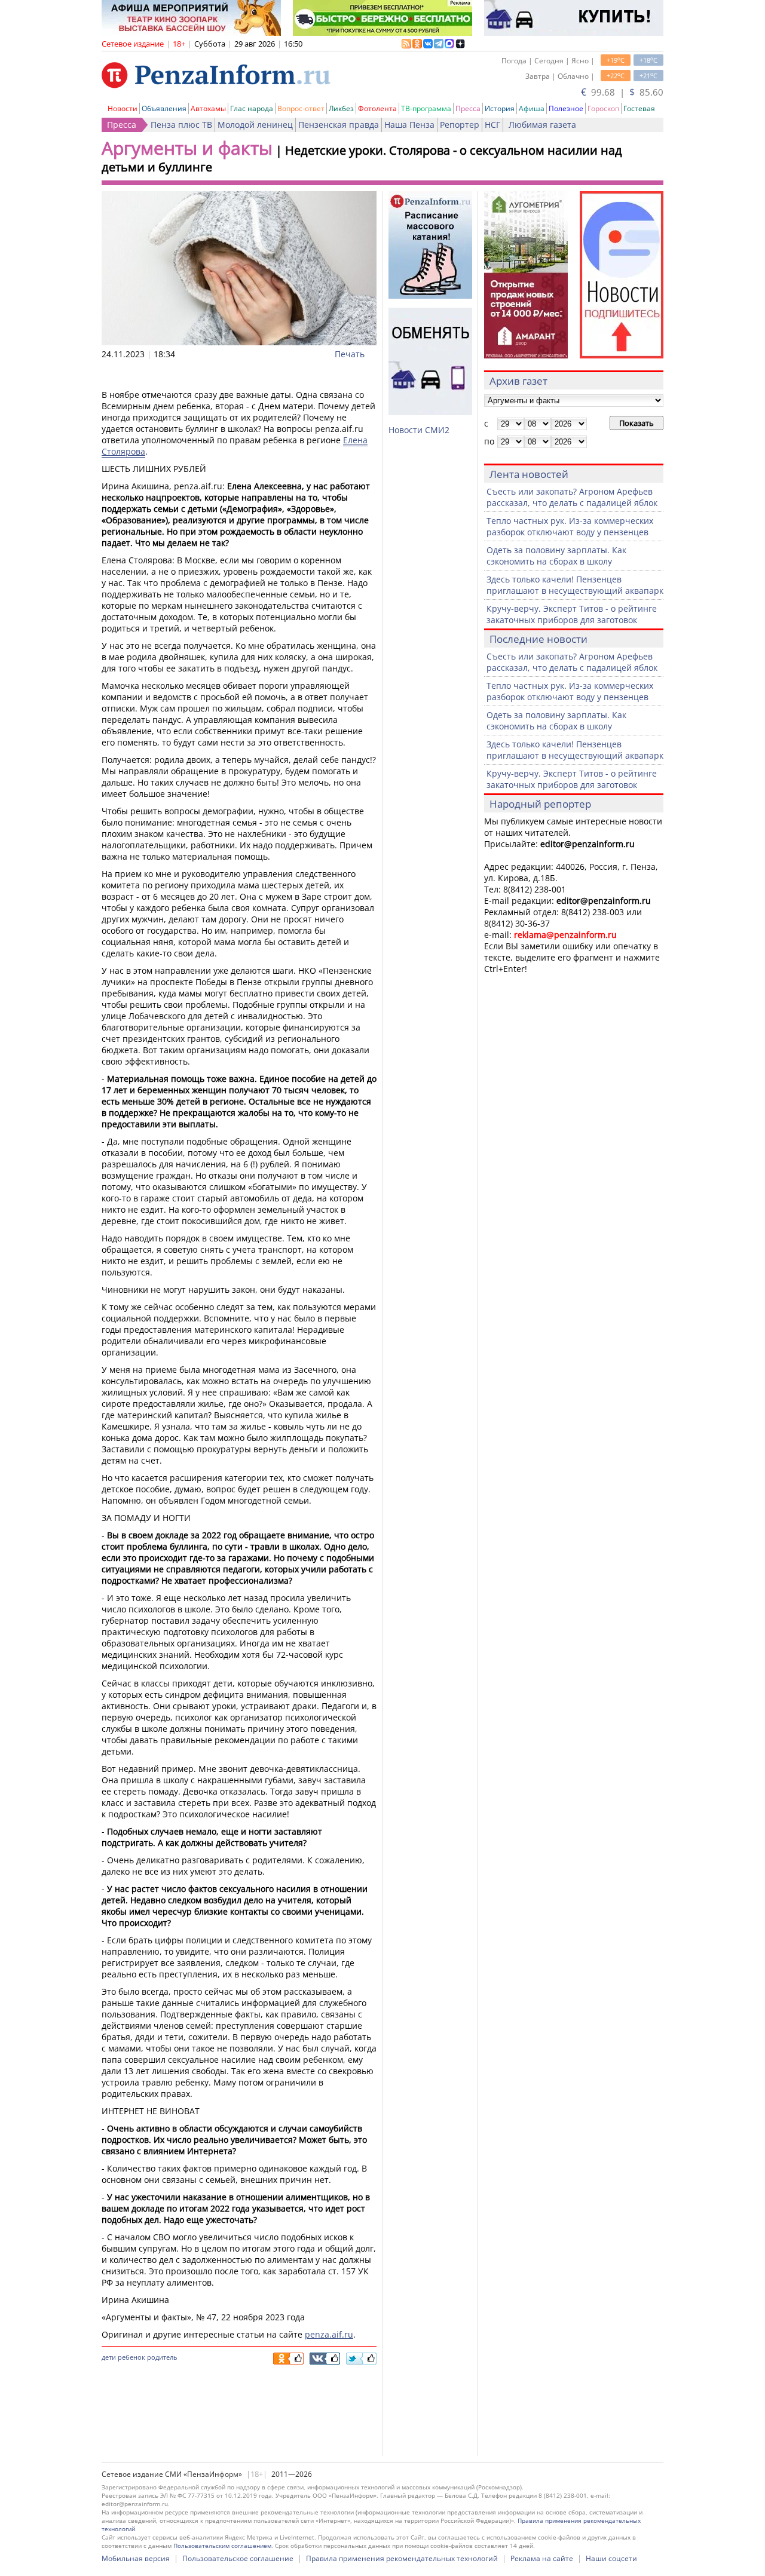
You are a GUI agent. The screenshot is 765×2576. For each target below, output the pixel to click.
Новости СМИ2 (419, 430)
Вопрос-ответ (301, 108)
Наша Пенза (409, 125)
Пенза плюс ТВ (181, 125)
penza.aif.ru (329, 2334)
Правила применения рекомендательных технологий (402, 2558)
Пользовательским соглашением (222, 2546)
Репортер (460, 125)
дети (109, 2357)
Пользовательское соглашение (238, 2558)
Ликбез (341, 108)
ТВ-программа (426, 108)
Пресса (468, 108)
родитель (162, 2357)
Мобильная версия (136, 2558)
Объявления (164, 108)
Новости (123, 108)
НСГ (492, 125)
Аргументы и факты (187, 148)
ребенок (131, 2357)
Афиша (532, 108)
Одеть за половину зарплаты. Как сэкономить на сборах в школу (556, 556)
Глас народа (252, 108)
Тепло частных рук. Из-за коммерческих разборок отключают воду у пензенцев (570, 526)
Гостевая (639, 108)
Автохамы (208, 108)
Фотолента (377, 108)
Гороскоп (603, 108)
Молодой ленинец (255, 125)
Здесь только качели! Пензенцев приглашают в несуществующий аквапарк (575, 585)
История (500, 108)
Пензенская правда (339, 125)
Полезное (566, 108)
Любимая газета (542, 125)
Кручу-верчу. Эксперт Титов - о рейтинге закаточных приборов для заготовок (572, 614)
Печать (350, 354)
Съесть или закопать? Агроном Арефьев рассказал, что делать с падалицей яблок (572, 497)
